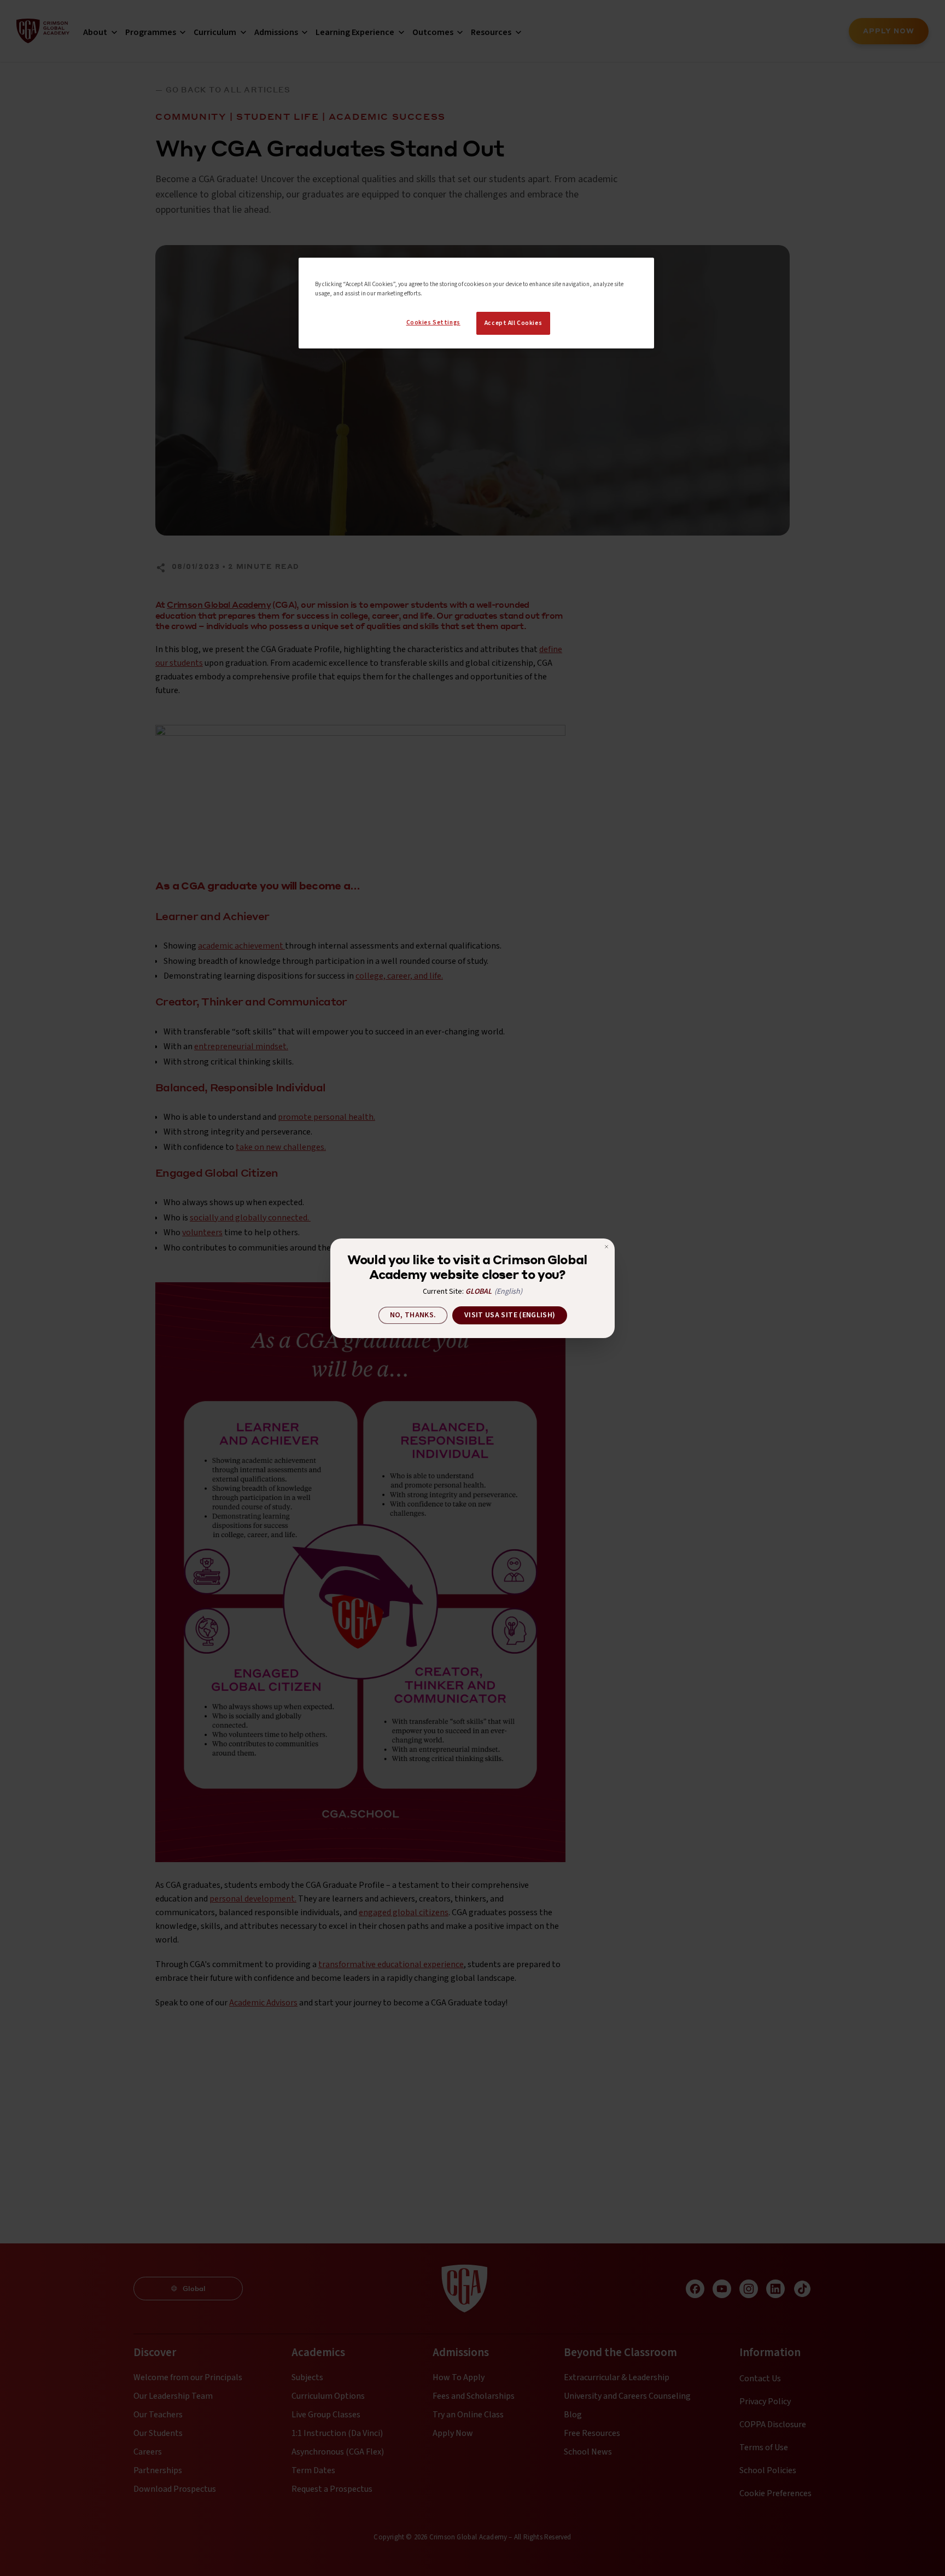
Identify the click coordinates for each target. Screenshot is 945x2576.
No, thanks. (413, 1315)
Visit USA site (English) (510, 1315)
